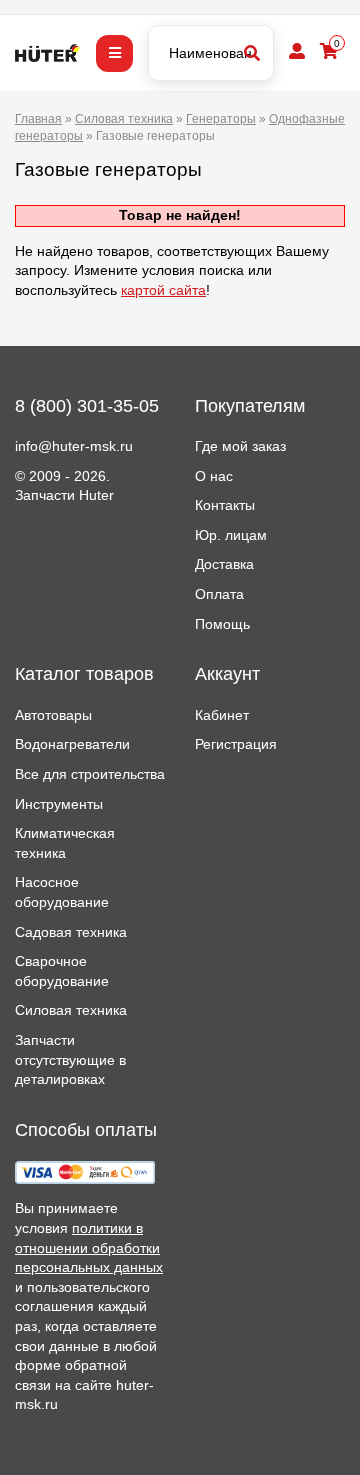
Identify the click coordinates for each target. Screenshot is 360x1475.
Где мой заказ (240, 446)
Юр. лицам (231, 535)
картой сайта (163, 290)
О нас (214, 476)
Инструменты (59, 804)
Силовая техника (71, 1010)
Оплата (219, 594)
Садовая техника (71, 932)
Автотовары (53, 715)
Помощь (222, 624)
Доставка (224, 564)
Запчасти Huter (64, 495)
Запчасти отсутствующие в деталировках (70, 1059)
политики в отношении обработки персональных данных (89, 1247)
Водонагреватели (72, 744)
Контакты (225, 505)
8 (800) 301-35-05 (87, 406)
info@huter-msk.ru (74, 446)
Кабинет (222, 715)
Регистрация (236, 744)
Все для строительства (90, 774)
